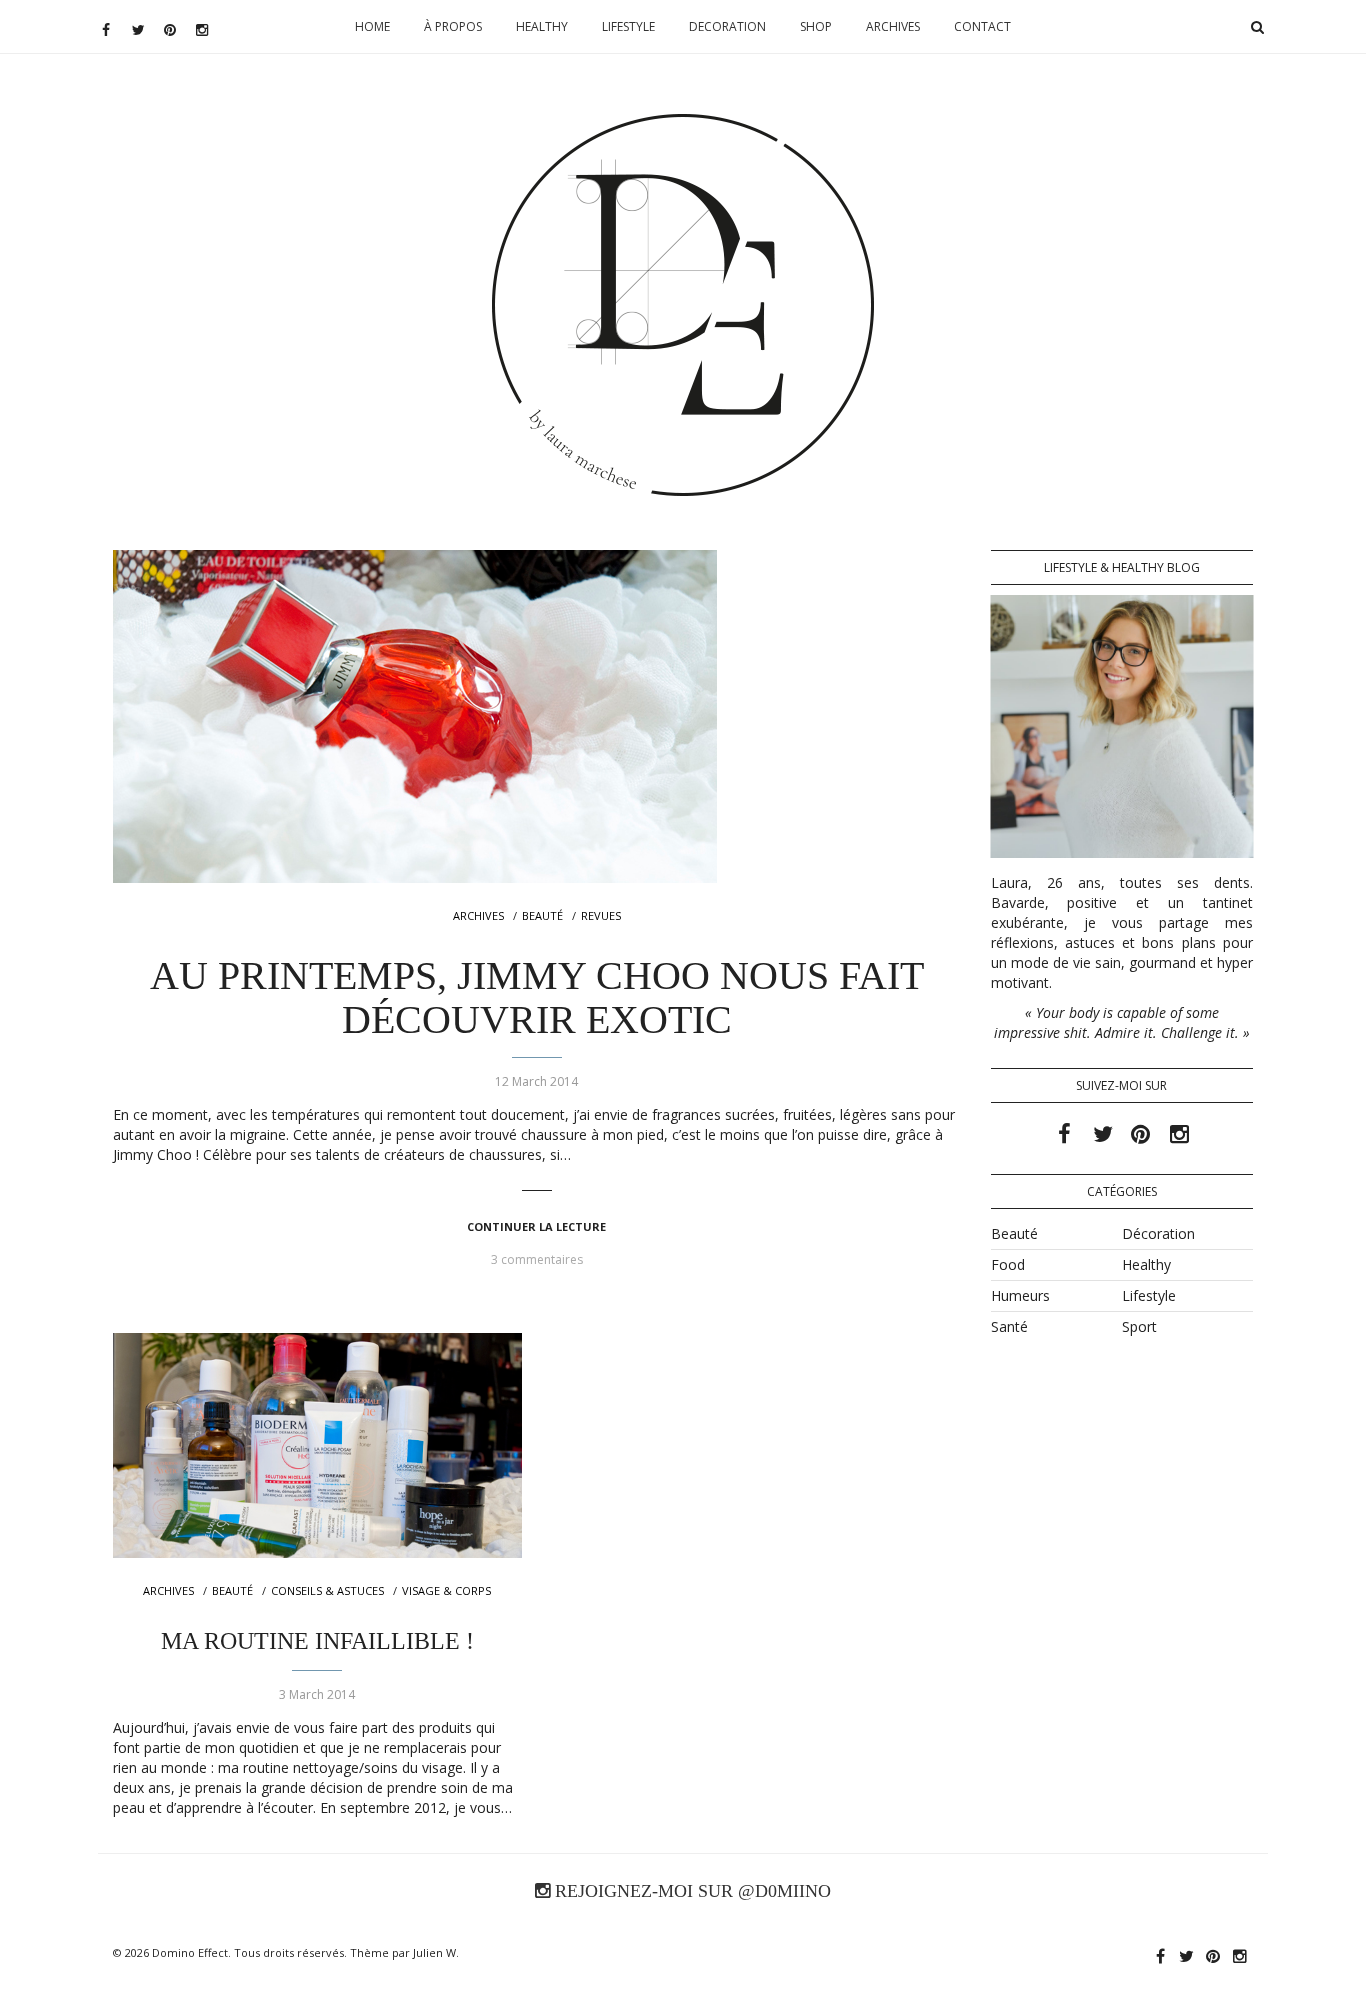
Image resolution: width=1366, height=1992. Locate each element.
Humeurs (1020, 1295)
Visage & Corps (446, 1590)
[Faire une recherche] (1257, 27)
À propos (453, 26)
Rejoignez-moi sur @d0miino (690, 1891)
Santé (1009, 1326)
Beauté (542, 915)
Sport (1139, 1326)
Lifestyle (628, 26)
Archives (893, 26)
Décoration (1158, 1233)
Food (1008, 1264)
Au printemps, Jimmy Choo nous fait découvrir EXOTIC (537, 997)
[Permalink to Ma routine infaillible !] (317, 1445)
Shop (816, 26)
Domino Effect (190, 1952)
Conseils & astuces (327, 1590)
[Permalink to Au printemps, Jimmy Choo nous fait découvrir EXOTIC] (537, 716)
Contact (982, 26)
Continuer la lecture (536, 1226)
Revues (601, 915)
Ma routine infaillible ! (317, 1641)
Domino (683, 176)
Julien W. (436, 1952)
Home (372, 26)
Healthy (542, 26)
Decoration (727, 26)
